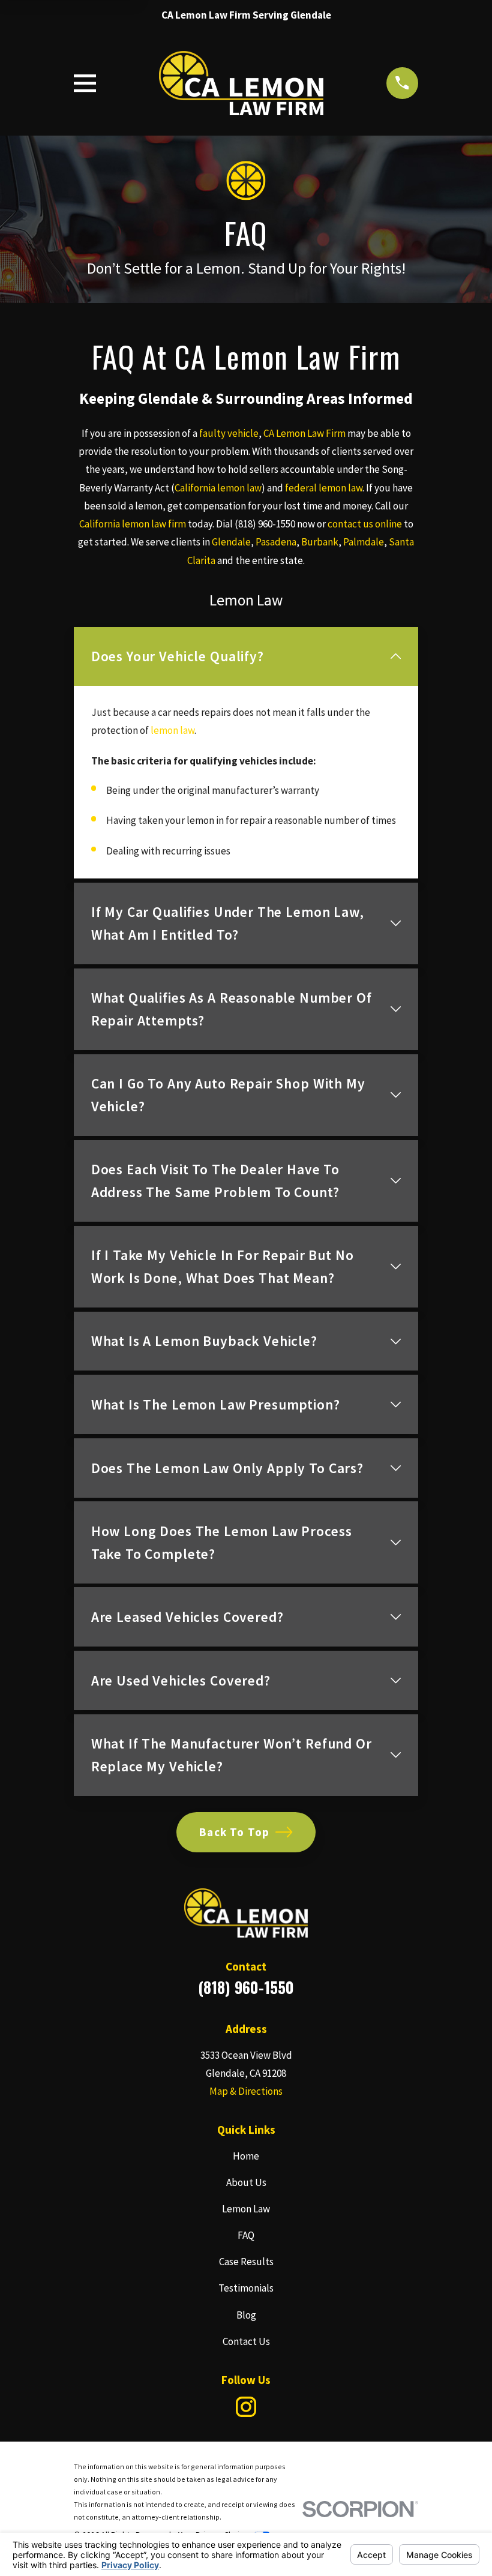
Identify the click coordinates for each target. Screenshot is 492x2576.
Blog (246, 2315)
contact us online (365, 524)
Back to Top (234, 1832)
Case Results (246, 2262)
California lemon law (218, 488)
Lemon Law (246, 2209)
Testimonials (246, 2288)
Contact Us (246, 2341)
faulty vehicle (229, 433)
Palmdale (364, 542)
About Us (246, 2182)
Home (246, 2156)
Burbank (320, 542)
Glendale (231, 542)
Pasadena (276, 542)
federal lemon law (324, 488)
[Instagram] (246, 2407)
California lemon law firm (133, 524)
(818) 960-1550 (265, 524)
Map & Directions (246, 2091)
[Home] (241, 83)
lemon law (172, 730)
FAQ (246, 2235)
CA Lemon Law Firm (304, 433)
